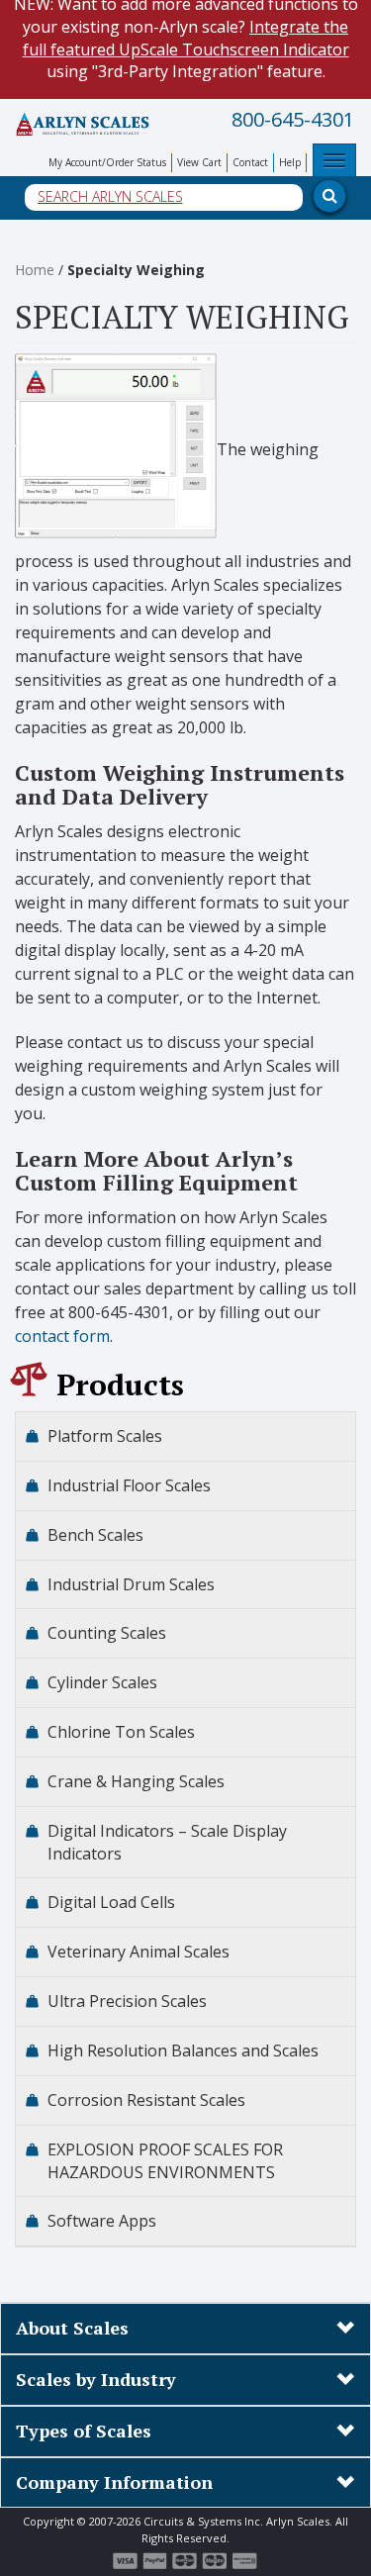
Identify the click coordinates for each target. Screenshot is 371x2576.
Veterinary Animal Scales (139, 1952)
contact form (62, 1336)
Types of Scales (84, 2431)
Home (35, 270)
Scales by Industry (96, 2379)
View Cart (199, 162)
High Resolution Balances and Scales (183, 2051)
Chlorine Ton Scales (121, 1732)
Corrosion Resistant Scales (146, 2100)
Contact (250, 162)
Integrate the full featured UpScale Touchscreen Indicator (186, 38)
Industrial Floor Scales (129, 1485)
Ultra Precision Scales (127, 2001)
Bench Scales (95, 1535)
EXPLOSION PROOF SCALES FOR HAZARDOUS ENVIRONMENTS (165, 2161)
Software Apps (102, 2221)
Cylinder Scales (102, 1682)
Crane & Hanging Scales (136, 1781)
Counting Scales (107, 1633)
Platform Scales (105, 1436)
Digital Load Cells (111, 1902)
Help (290, 162)
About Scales (72, 2328)
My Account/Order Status (107, 162)
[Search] (320, 117)
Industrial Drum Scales (131, 1584)
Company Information (114, 2482)
